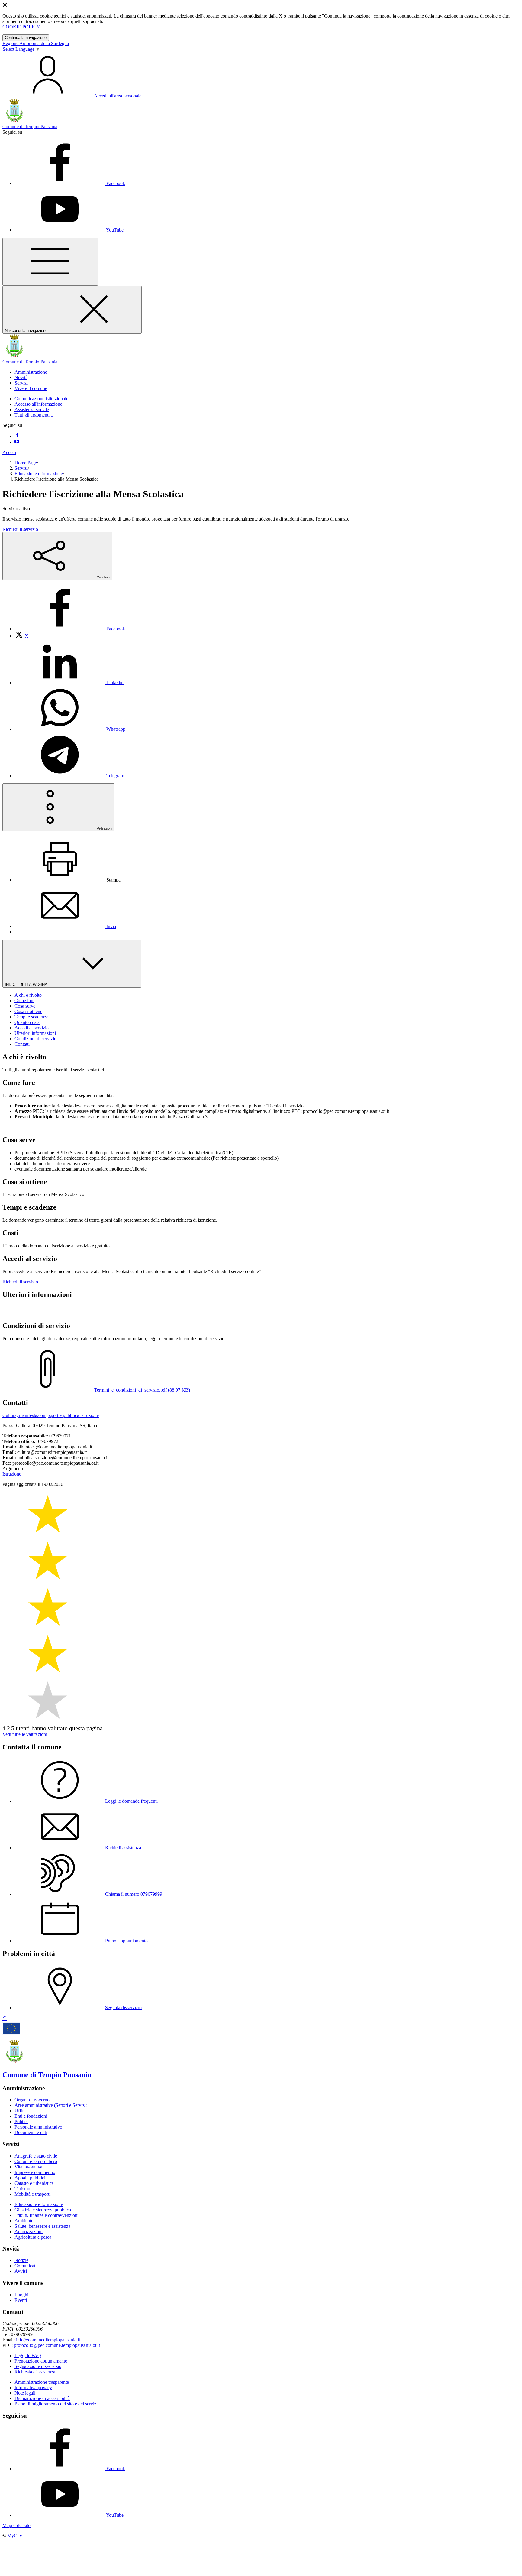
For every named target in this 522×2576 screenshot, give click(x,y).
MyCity (15, 2536)
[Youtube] (17, 442)
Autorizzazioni (29, 2232)
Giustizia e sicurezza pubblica (43, 2210)
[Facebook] (17, 436)
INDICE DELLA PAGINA (27, 984)
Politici (21, 2121)
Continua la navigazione (26, 38)
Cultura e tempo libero (36, 2161)
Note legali (25, 2393)
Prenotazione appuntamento (41, 2361)
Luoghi (21, 2295)
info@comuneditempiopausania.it (48, 2340)
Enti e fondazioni (31, 2116)
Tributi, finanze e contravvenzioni (47, 2215)
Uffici (20, 2111)
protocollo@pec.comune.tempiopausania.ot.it (57, 2345)
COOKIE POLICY (21, 27)
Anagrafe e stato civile (36, 2156)
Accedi (9, 452)
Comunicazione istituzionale (41, 399)
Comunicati (26, 2266)
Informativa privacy (33, 2388)
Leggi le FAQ (28, 2355)
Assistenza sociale (32, 409)
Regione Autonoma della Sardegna (36, 43)
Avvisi (21, 2271)
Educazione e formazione (39, 474)
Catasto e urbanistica (34, 2183)
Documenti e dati (31, 2132)
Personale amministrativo (38, 2127)
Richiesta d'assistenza (35, 2372)
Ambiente (24, 2221)
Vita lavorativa (28, 2167)
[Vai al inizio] (5, 2018)
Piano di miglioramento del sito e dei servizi (56, 2404)
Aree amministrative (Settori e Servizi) (51, 2105)
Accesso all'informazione (38, 404)
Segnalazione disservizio (38, 2366)
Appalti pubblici (30, 2178)
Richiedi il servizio (20, 529)
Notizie (21, 2260)
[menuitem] (70, 629)
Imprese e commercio (35, 2172)
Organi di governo (32, 2100)
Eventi (21, 2300)
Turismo (22, 2189)
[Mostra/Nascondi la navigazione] (50, 262)
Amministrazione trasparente (42, 2382)
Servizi (21, 468)
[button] (31, 372)
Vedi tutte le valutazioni (25, 1734)
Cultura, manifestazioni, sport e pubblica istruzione (51, 1415)
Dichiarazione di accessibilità (42, 2398)
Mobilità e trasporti (32, 2194)
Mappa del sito (16, 2525)
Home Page (26, 463)
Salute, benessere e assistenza (42, 2226)
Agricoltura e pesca (33, 2237)
